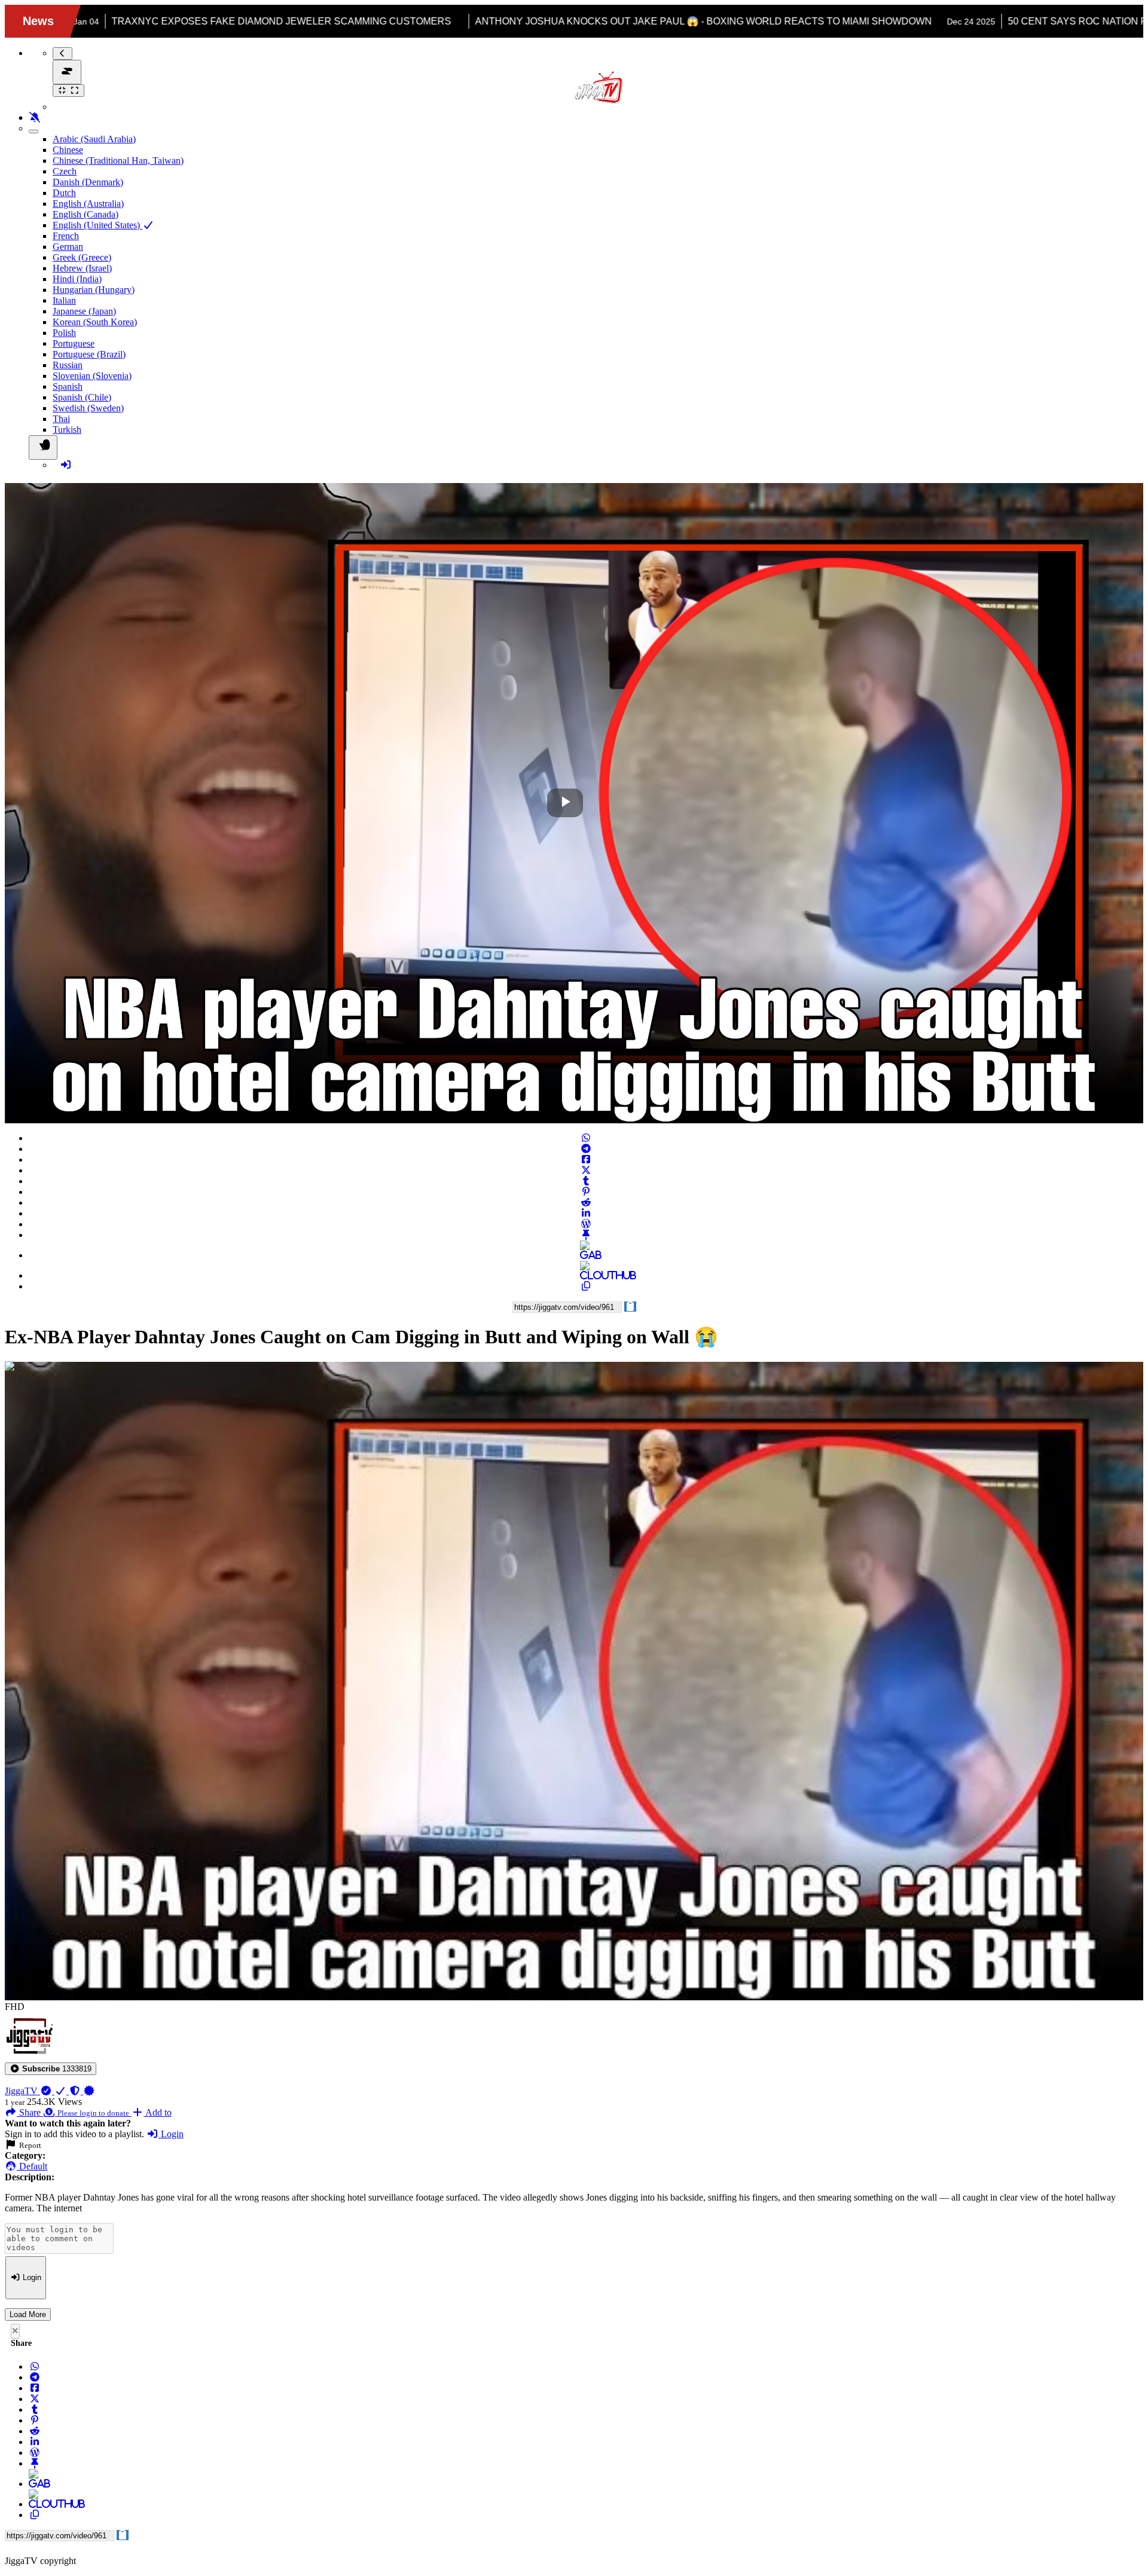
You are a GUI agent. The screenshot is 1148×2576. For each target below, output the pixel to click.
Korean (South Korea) (95, 322)
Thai (61, 419)
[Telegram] (586, 1149)
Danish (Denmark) (88, 182)
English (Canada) (86, 214)
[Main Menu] (67, 72)
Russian (68, 365)
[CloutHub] (586, 1275)
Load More (28, 2314)
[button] (51, 2069)
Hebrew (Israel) (82, 268)
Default (32, 2166)
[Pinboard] (586, 1235)
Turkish (67, 430)
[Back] (62, 54)
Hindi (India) (77, 279)
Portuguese (74, 343)
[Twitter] (586, 1170)
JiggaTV (22, 2091)
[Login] (66, 465)
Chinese (68, 150)
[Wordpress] (586, 1224)
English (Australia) (88, 204)
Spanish (68, 386)
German (68, 247)
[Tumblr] (586, 1181)
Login (171, 2134)
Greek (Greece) (82, 257)
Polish (64, 333)
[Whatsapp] (586, 1138)
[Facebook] (586, 1159)
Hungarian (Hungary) (94, 290)
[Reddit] (586, 1203)
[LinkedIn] (586, 1213)
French (66, 236)
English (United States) (97, 225)
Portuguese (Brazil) (89, 354)
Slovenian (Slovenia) (92, 376)
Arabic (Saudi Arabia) (94, 139)
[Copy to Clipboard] (586, 1286)
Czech (65, 171)
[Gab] (586, 1255)
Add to (158, 2112)
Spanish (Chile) (82, 397)
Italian (64, 300)
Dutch (64, 193)
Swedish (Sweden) (88, 408)
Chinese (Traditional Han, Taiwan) (118, 161)
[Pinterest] (586, 1192)
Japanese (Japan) (84, 311)
